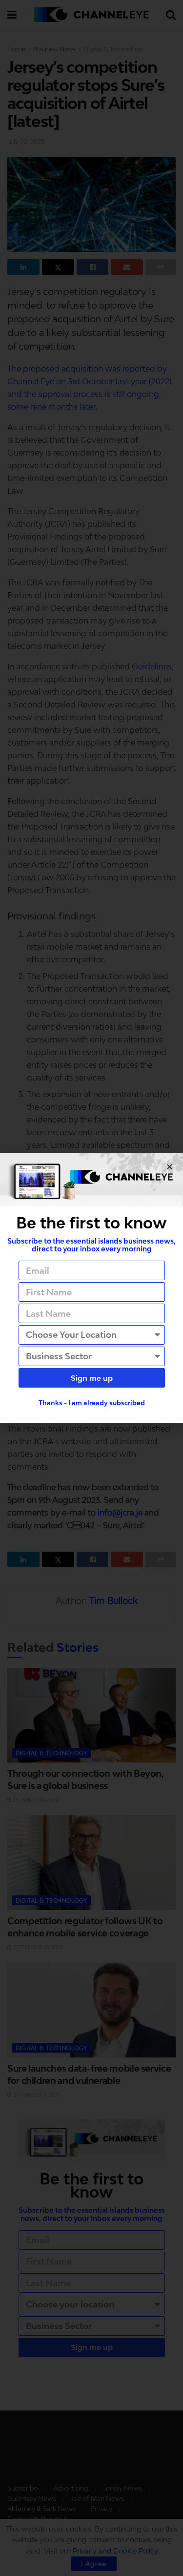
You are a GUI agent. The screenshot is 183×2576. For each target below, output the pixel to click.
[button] (170, 1167)
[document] (91, 1288)
